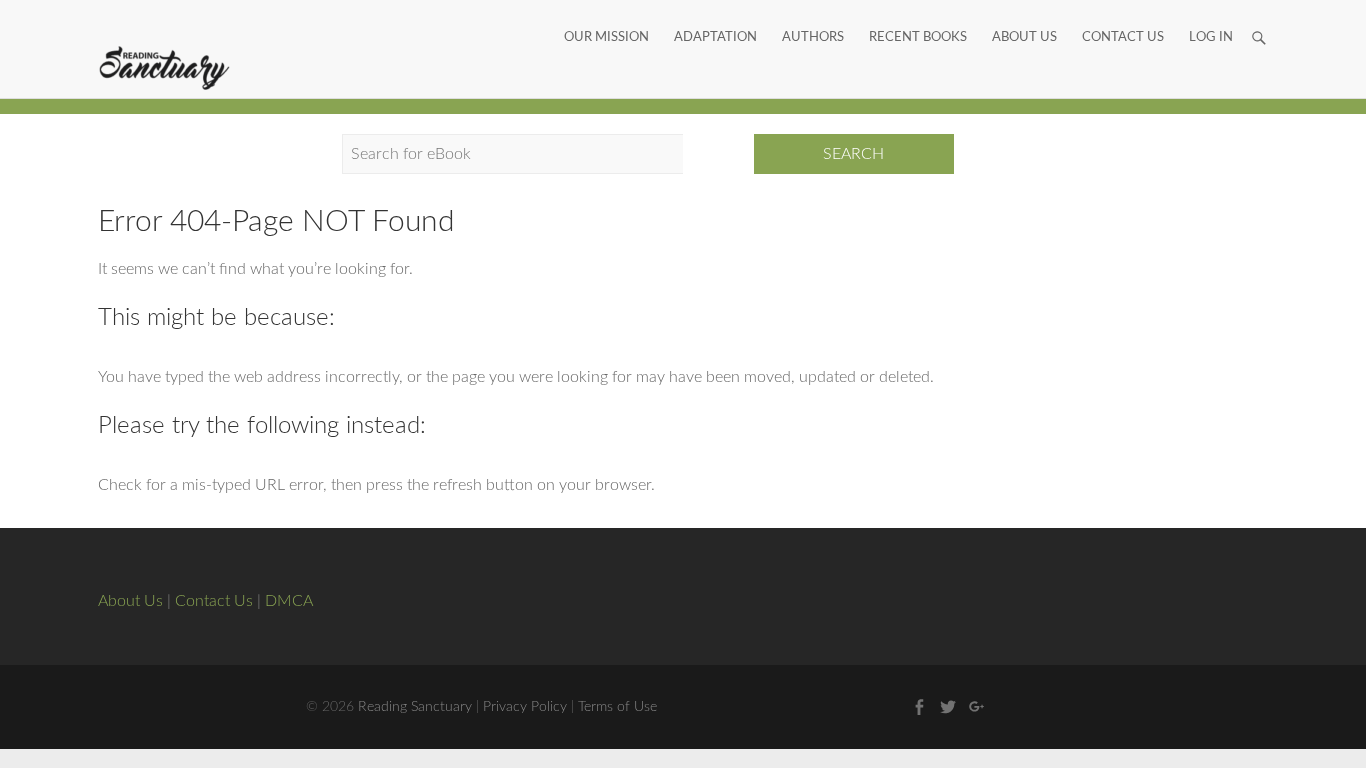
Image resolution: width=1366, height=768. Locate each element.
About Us (1024, 15)
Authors (813, 15)
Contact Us (1123, 15)
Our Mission (606, 15)
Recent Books (918, 15)
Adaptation (715, 15)
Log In (1211, 15)
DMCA (289, 601)
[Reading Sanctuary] (165, 69)
